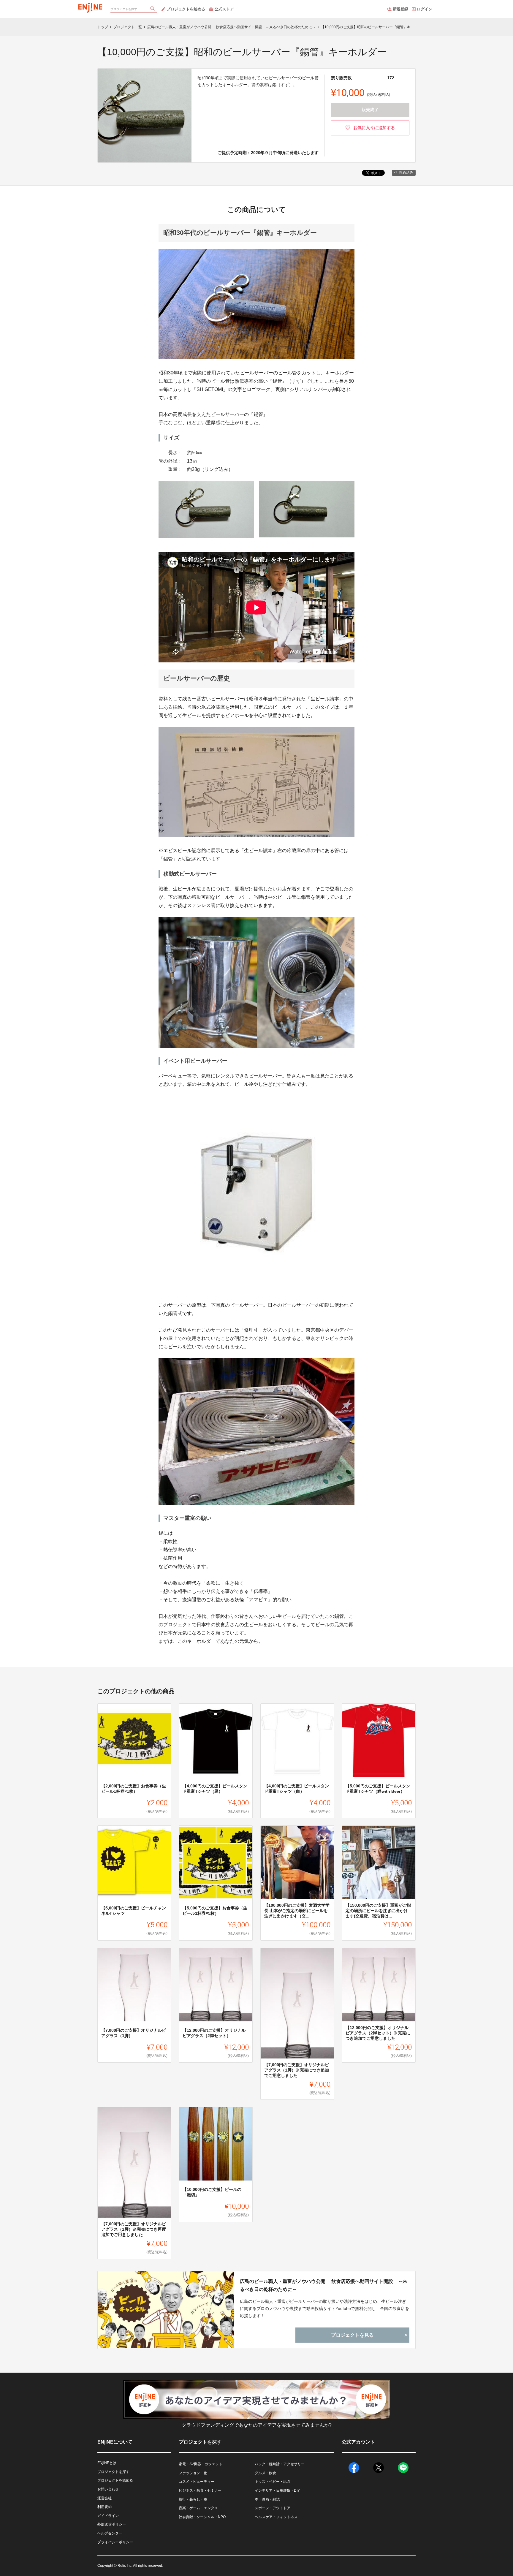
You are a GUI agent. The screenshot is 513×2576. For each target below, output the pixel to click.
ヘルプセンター (110, 2533)
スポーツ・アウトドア (273, 2508)
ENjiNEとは (107, 2463)
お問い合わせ (108, 2489)
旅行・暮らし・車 (193, 2499)
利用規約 (104, 2507)
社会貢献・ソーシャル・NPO (202, 2517)
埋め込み (406, 173)
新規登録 (400, 9)
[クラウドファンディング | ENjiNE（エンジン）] (90, 6)
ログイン (425, 9)
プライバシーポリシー (115, 2542)
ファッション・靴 (193, 2473)
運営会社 (104, 2498)
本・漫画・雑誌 (267, 2499)
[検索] (153, 9)
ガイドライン (108, 2516)
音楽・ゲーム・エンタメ (198, 2508)
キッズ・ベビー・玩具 (273, 2482)
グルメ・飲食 (265, 2473)
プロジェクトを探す (113, 2472)
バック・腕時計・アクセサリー (280, 2464)
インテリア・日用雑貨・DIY (277, 2490)
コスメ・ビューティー (197, 2482)
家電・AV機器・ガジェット (201, 2464)
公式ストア (224, 9)
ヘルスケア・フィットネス (276, 2517)
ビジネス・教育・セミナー (200, 2490)
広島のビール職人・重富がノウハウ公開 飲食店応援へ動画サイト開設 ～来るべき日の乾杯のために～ (324, 2285)
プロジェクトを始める (186, 9)
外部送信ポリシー (112, 2524)
